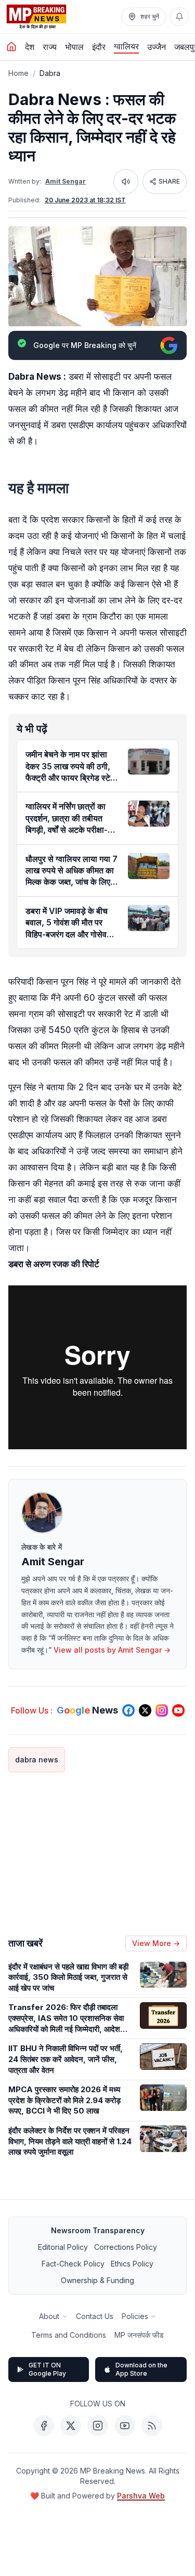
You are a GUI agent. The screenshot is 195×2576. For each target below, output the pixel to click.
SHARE (169, 181)
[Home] (11, 47)
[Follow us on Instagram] (162, 1710)
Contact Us (95, 2316)
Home (18, 73)
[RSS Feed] (152, 2426)
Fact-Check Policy (73, 2264)
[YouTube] (125, 2426)
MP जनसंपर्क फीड (139, 2335)
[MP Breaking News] (36, 17)
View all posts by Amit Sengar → (112, 1650)
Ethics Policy (132, 2264)
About (49, 2316)
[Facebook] (44, 2426)
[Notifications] (179, 17)
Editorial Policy (63, 2247)
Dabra (50, 73)
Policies (135, 2316)
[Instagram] (98, 2426)
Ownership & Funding (97, 2280)
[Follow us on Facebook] (128, 1710)
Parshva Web (141, 2496)
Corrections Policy (126, 2247)
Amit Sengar (66, 181)
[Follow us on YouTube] (178, 1710)
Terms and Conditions (69, 2335)
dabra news (37, 1760)
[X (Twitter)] (71, 2426)
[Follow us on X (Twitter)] (145, 1710)
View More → (156, 1943)
